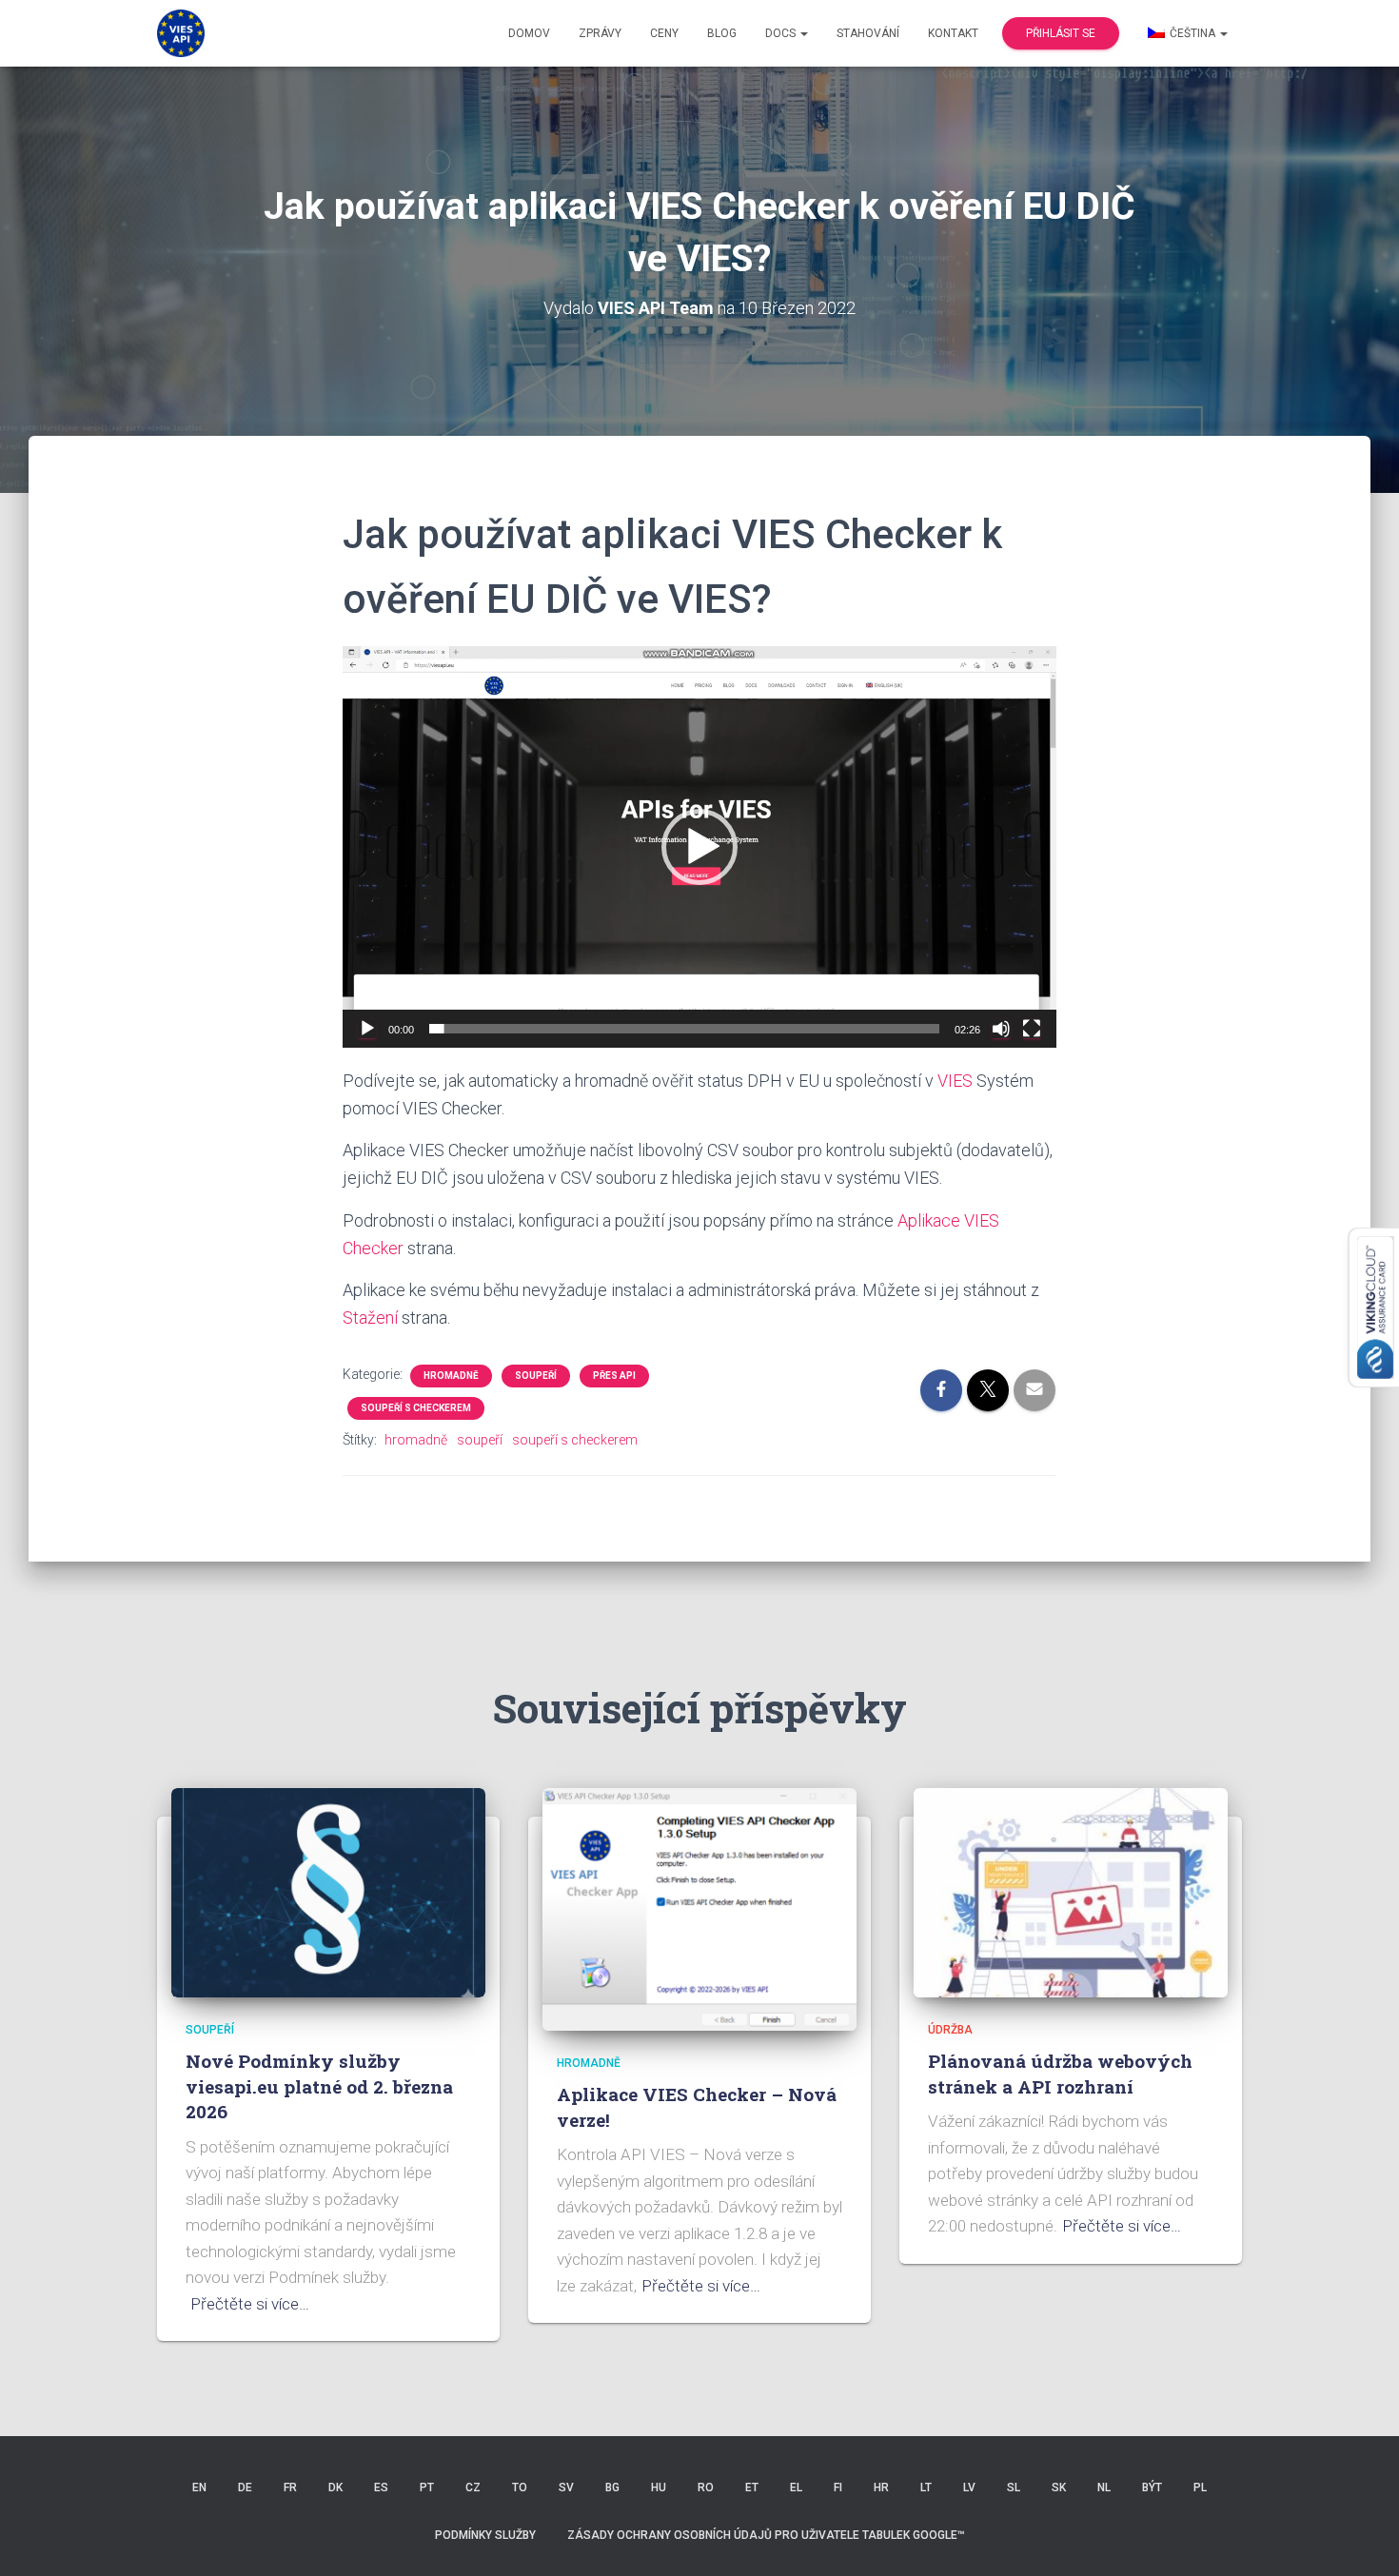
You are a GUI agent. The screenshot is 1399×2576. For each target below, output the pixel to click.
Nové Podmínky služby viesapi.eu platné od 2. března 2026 (319, 2086)
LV (969, 2488)
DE (245, 2488)
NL (1104, 2488)
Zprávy (600, 33)
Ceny (664, 33)
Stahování (868, 33)
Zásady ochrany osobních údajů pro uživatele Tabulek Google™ (766, 2535)
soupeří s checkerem (416, 1408)
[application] (699, 847)
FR (290, 2488)
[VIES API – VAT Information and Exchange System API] (181, 33)
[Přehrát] (367, 1029)
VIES (955, 1081)
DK (335, 2488)
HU (659, 2488)
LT (926, 2488)
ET (752, 2488)
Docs (782, 33)
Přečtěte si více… (250, 2304)
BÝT (1152, 2488)
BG (612, 2488)
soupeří (536, 1376)
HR (881, 2488)
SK (1059, 2488)
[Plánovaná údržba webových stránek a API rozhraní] (1071, 1891)
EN (199, 2488)
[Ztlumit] (1001, 1029)
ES (381, 2488)
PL (1200, 2488)
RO (706, 2488)
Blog (722, 33)
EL (796, 2488)
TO (520, 2488)
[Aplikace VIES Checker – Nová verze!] (699, 1908)
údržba (950, 2030)
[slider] (684, 1029)
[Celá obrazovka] (1032, 1029)
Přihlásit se (1061, 33)
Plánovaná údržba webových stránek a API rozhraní (1060, 2074)
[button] (699, 847)
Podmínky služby (485, 2535)
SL (1014, 2488)
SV (566, 2488)
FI (838, 2488)
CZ (473, 2488)
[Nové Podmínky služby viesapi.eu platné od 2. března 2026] (328, 1891)
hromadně (451, 1376)
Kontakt (953, 33)
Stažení (370, 1317)
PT (427, 2488)
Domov (529, 33)
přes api (614, 1376)
